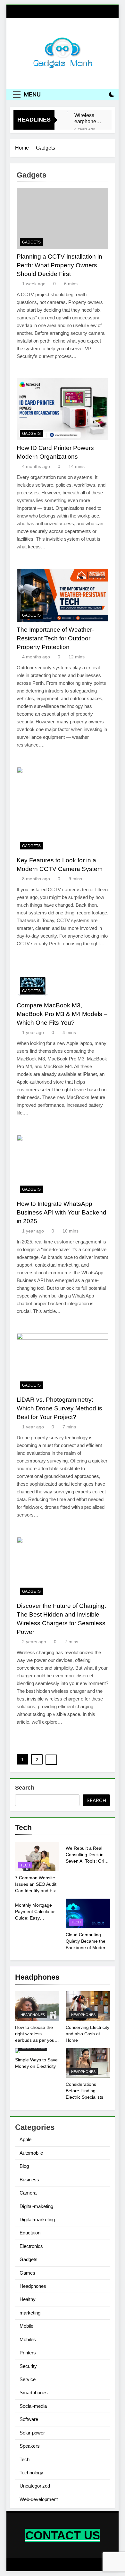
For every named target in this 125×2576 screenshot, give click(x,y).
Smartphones (34, 2393)
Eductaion (30, 2233)
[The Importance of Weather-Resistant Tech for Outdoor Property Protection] (63, 595)
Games (27, 2273)
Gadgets (31, 242)
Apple (25, 2139)
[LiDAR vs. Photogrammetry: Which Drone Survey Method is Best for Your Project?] (63, 1363)
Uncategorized (35, 2486)
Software (29, 2419)
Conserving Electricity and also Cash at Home (88, 2034)
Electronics (31, 2246)
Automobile (31, 2153)
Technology (31, 2473)
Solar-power (32, 2433)
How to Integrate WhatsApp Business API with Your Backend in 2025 (62, 1212)
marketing (30, 2313)
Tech (25, 1865)
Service (28, 2379)
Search (25, 1788)
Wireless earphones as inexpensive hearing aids (88, 118)
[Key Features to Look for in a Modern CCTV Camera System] (63, 810)
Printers (28, 2353)
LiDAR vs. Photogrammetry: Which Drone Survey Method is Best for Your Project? (59, 1408)
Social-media (33, 2406)
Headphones (33, 2015)
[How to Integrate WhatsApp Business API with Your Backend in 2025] (63, 1165)
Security (28, 2366)
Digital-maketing (36, 2206)
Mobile (26, 2326)
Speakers (30, 2446)
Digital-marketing (37, 2219)
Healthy (28, 2299)
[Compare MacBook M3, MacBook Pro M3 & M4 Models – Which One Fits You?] (63, 982)
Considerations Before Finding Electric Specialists (84, 2091)
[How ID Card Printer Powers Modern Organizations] (63, 409)
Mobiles (28, 2339)
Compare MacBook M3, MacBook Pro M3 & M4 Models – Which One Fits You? (62, 1014)
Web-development (39, 2499)
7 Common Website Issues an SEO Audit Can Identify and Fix (36, 1884)
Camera (28, 2193)
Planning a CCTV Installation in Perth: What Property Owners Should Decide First (59, 265)
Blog (24, 2166)
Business (29, 2180)
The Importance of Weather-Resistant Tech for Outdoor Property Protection (55, 638)
